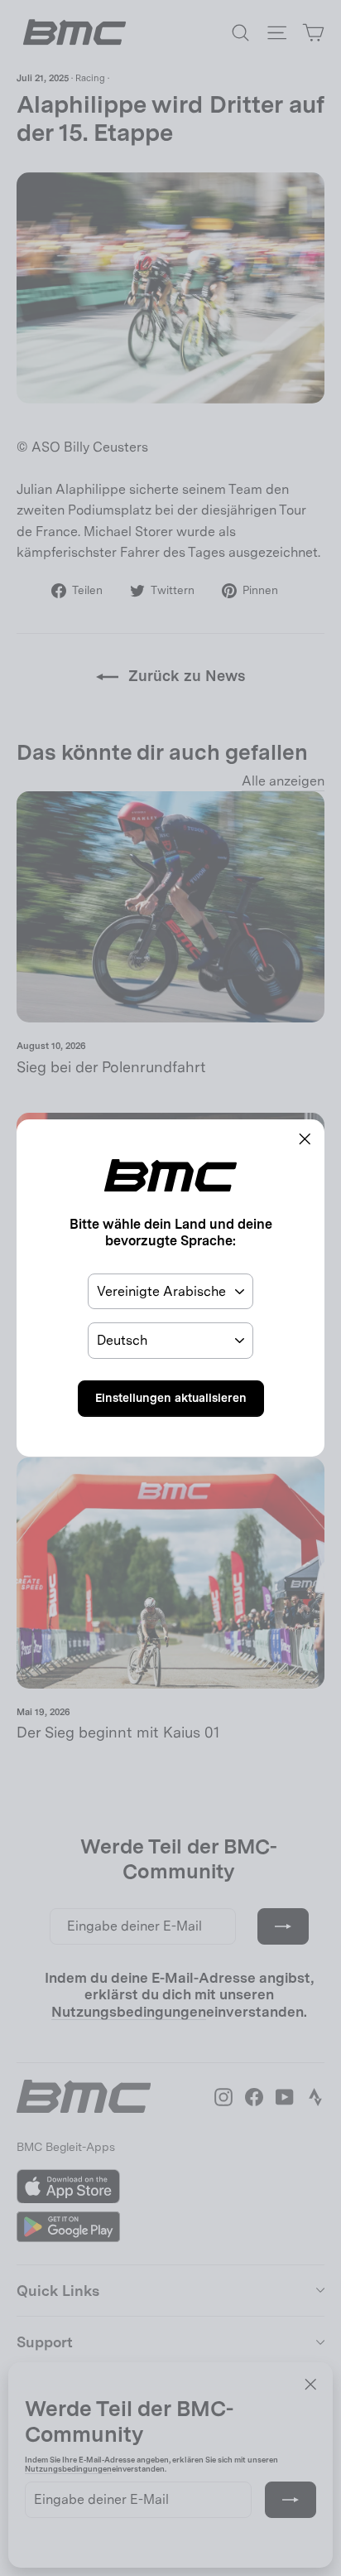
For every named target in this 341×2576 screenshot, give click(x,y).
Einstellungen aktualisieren (171, 1398)
